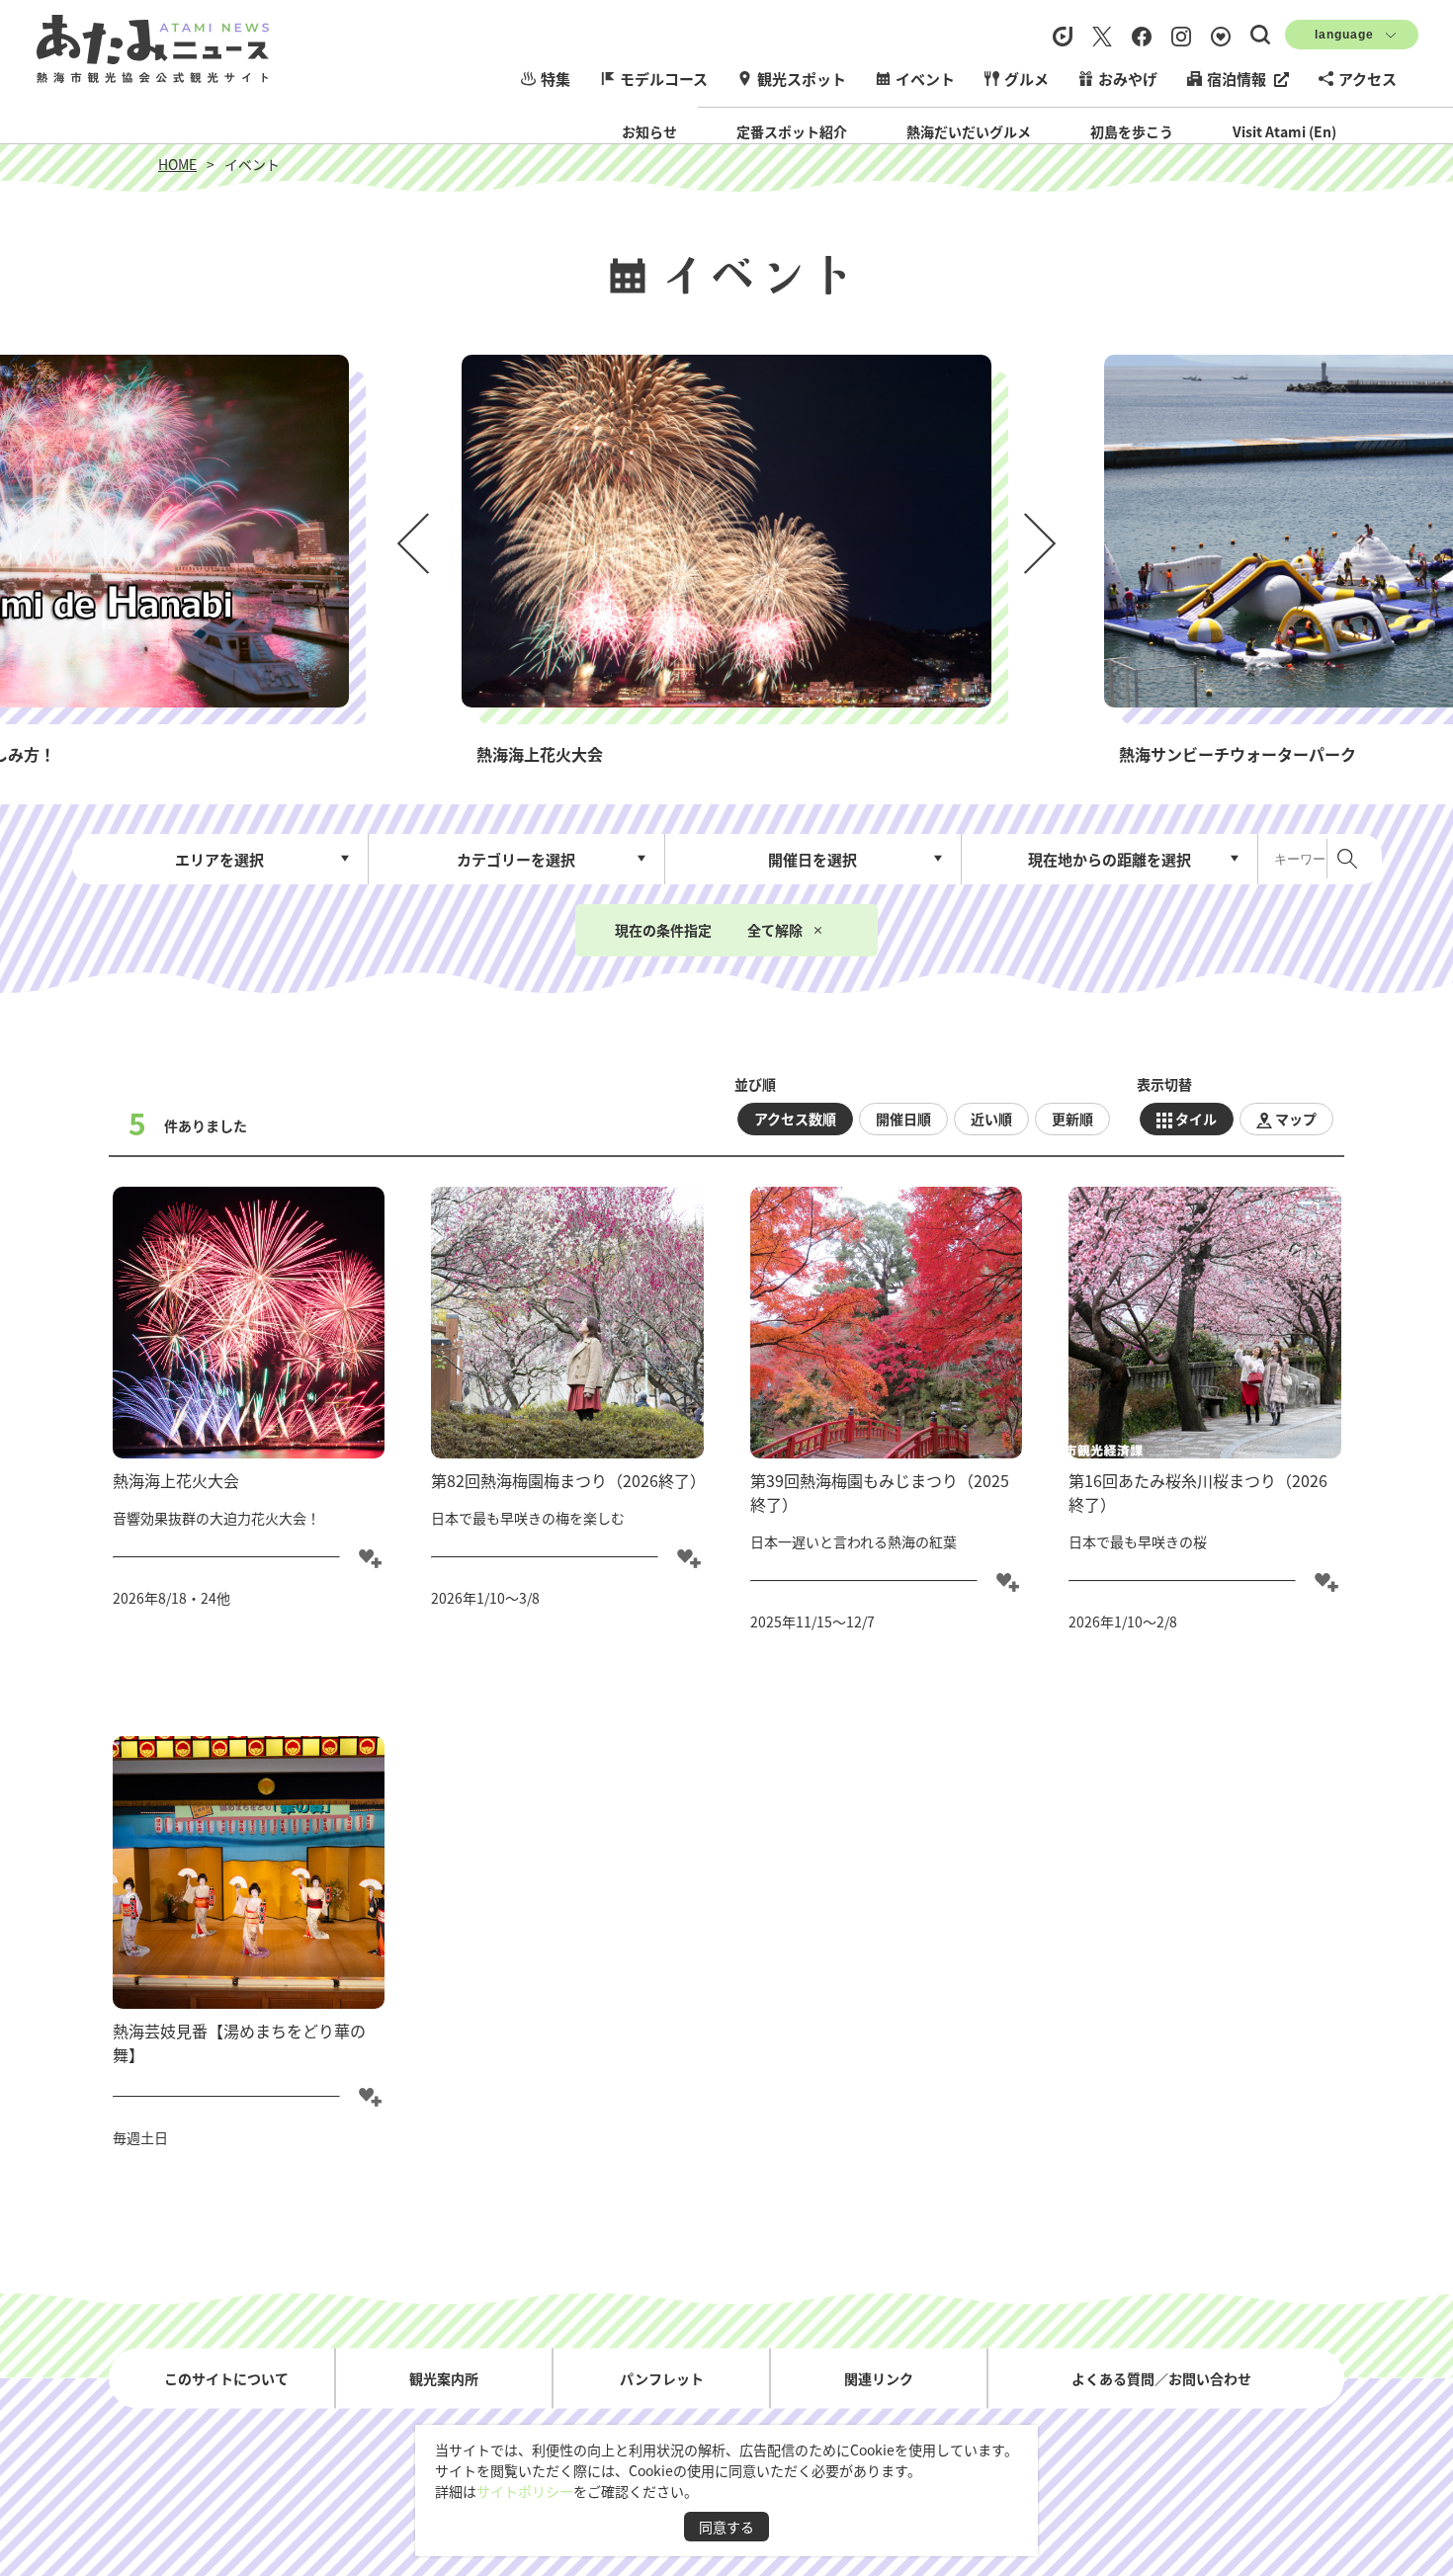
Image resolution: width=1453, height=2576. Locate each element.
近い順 (991, 1119)
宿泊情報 (1237, 79)
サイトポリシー (525, 2491)
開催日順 (903, 1119)
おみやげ (1128, 79)
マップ (1296, 1119)
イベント (925, 79)
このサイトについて (226, 2377)
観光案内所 (444, 2377)
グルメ (1026, 79)
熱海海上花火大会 (176, 1480)
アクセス (1368, 79)
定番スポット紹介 (792, 131)
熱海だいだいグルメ (969, 131)
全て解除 (775, 930)
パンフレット (662, 2377)
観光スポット (802, 79)
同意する (726, 2527)
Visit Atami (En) (1284, 131)
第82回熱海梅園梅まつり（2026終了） (568, 1480)
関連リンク (879, 2377)
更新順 (1072, 1119)
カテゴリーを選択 (516, 859)
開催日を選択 (812, 859)
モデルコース (664, 79)
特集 (556, 79)
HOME (177, 164)
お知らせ (649, 131)
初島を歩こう (1132, 131)
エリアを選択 (219, 859)
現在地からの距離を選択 (1110, 859)
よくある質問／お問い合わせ (1161, 2377)
